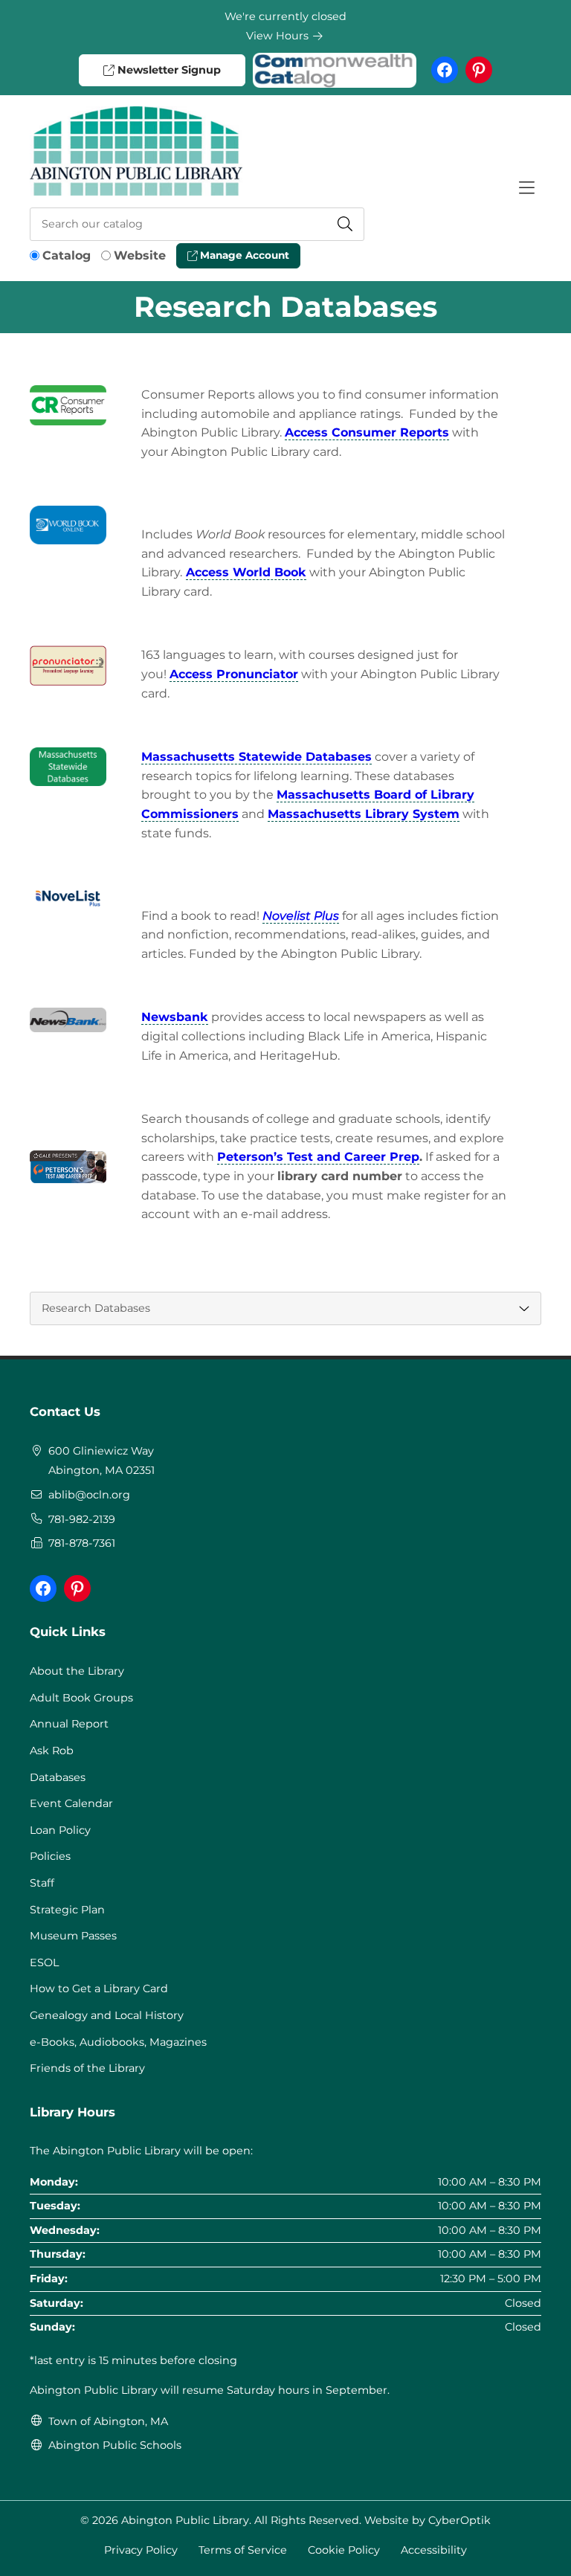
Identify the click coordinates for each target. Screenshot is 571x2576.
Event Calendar (71, 1803)
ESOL (44, 1962)
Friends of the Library (87, 2068)
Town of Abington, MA (108, 2421)
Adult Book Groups (81, 1698)
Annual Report (69, 1724)
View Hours (279, 36)
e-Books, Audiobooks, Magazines (118, 2042)
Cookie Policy (344, 2550)
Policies (50, 1856)
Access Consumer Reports (367, 432)
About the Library (77, 1671)
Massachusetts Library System (364, 814)
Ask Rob (52, 1751)
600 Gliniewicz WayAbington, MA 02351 (101, 1461)
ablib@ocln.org (89, 1495)
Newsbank (175, 1017)
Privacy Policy (141, 2550)
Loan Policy (60, 1830)
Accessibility (434, 2550)
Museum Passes (73, 1936)
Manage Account (243, 255)
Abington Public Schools (115, 2445)
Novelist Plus (301, 916)
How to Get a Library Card (99, 1989)
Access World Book (246, 572)
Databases (58, 1777)
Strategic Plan (67, 1910)
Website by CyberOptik (428, 2520)
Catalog (67, 255)
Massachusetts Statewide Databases (257, 757)
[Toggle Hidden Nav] (526, 188)
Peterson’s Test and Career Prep (318, 1157)
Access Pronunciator (234, 674)
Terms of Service (243, 2550)
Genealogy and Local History (107, 2015)
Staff (42, 1883)
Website (140, 255)
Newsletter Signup (168, 70)
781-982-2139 (82, 1519)
